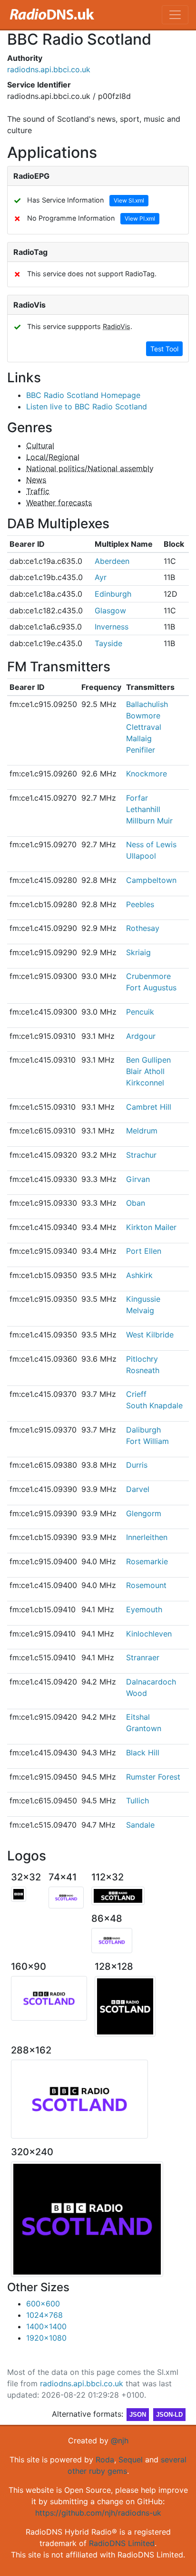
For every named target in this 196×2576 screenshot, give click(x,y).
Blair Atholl (145, 1071)
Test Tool (164, 349)
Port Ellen (144, 1251)
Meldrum (142, 1131)
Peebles (140, 904)
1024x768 (44, 2315)
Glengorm (144, 1513)
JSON (138, 2415)
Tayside (108, 643)
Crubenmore (148, 976)
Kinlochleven (149, 1634)
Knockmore (147, 774)
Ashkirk (139, 1275)
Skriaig (138, 952)
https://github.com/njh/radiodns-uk (98, 2513)
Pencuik (140, 1012)
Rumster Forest (153, 1777)
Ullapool (141, 856)
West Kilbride (150, 1335)
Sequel (131, 2460)
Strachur (141, 1155)
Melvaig (140, 1310)
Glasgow (110, 610)
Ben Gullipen (148, 1060)
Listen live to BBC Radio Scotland (87, 407)
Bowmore (143, 716)
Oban (136, 1203)
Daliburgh (143, 1430)
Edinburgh (113, 594)
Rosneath (143, 1370)
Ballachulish (147, 704)
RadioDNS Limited (122, 2543)
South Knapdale (154, 1405)
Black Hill (143, 1753)
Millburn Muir (149, 821)
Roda (105, 2460)
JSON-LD (169, 2415)
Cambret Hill (149, 1107)
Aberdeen (112, 561)
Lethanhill (143, 809)
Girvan (138, 1179)
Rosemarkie (147, 1561)
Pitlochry (142, 1359)
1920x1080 (46, 2338)
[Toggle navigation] (175, 15)
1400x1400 (46, 2326)
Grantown (144, 1728)
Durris (137, 1465)
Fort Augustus (151, 988)
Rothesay (143, 928)
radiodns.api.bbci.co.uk (49, 69)
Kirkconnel (145, 1083)
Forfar (137, 798)
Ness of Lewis (151, 844)
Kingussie (143, 1299)
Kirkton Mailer (151, 1227)
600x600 (43, 2304)
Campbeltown (151, 880)
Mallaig (139, 738)
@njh (120, 2440)
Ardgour (141, 1036)
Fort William (147, 1441)
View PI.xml (140, 218)
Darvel (138, 1489)
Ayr (101, 577)
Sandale (140, 1825)
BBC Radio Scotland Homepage (83, 395)
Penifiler (141, 750)
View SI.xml (129, 200)
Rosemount (146, 1585)
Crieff (136, 1394)
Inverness (112, 627)
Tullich (137, 1801)
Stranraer (143, 1657)
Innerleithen (147, 1537)
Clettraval (144, 727)
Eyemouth (144, 1609)
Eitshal (138, 1717)
